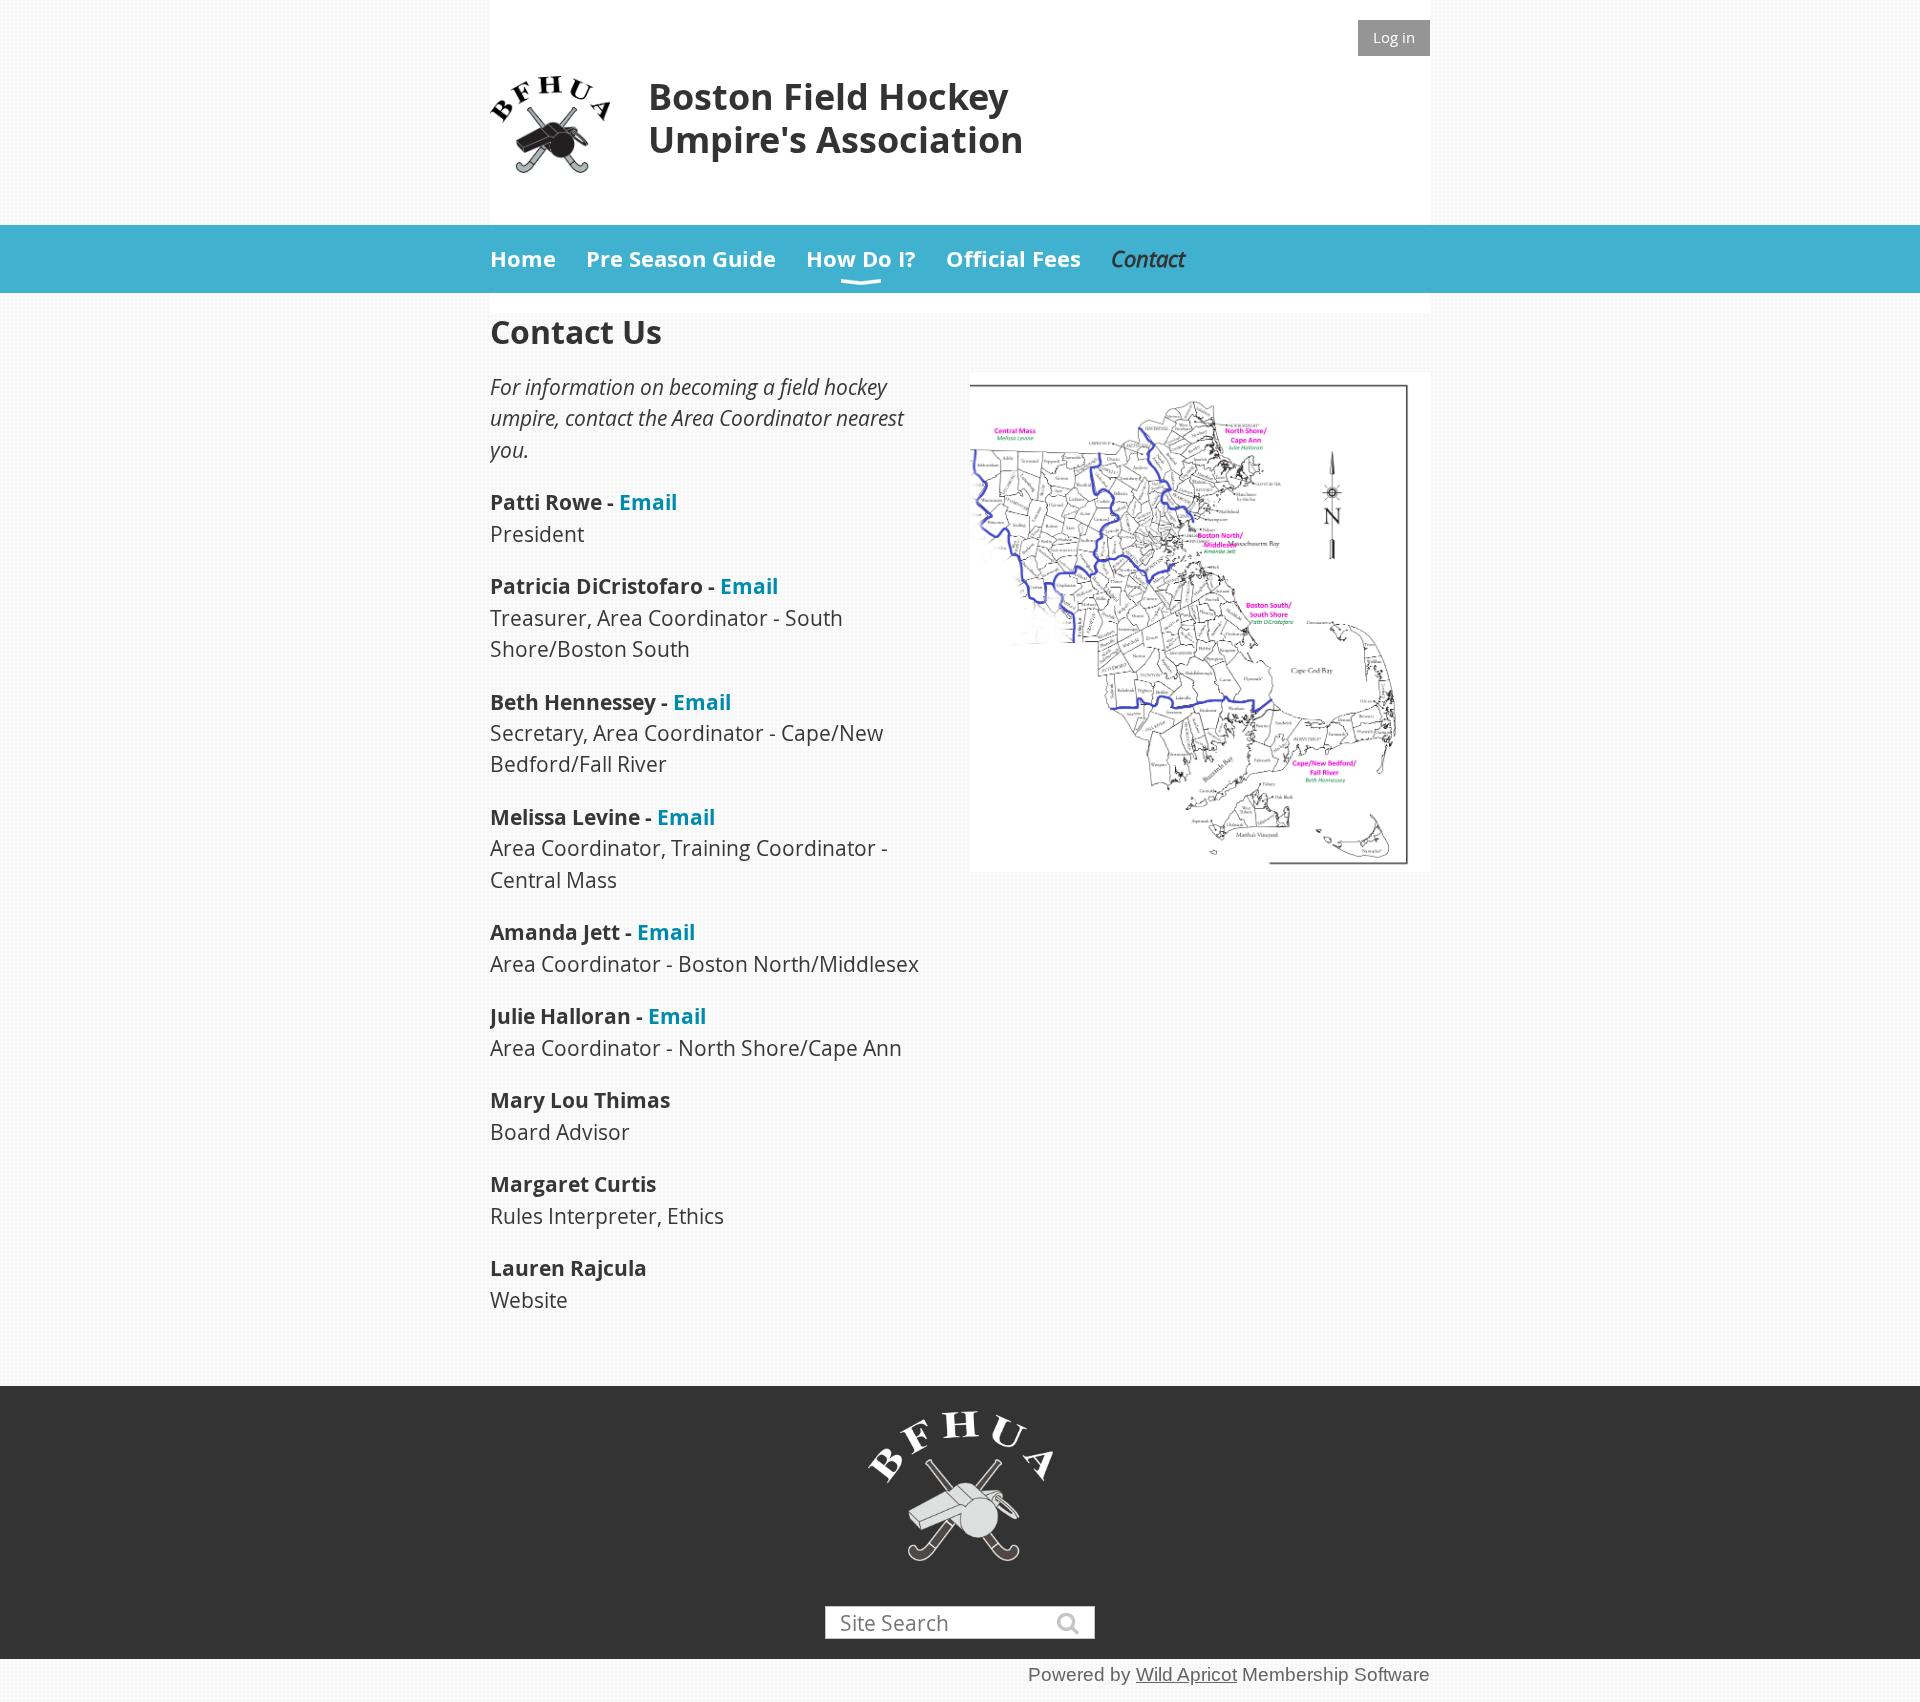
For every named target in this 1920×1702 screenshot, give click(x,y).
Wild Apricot (1186, 1674)
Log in (1394, 37)
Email (648, 502)
